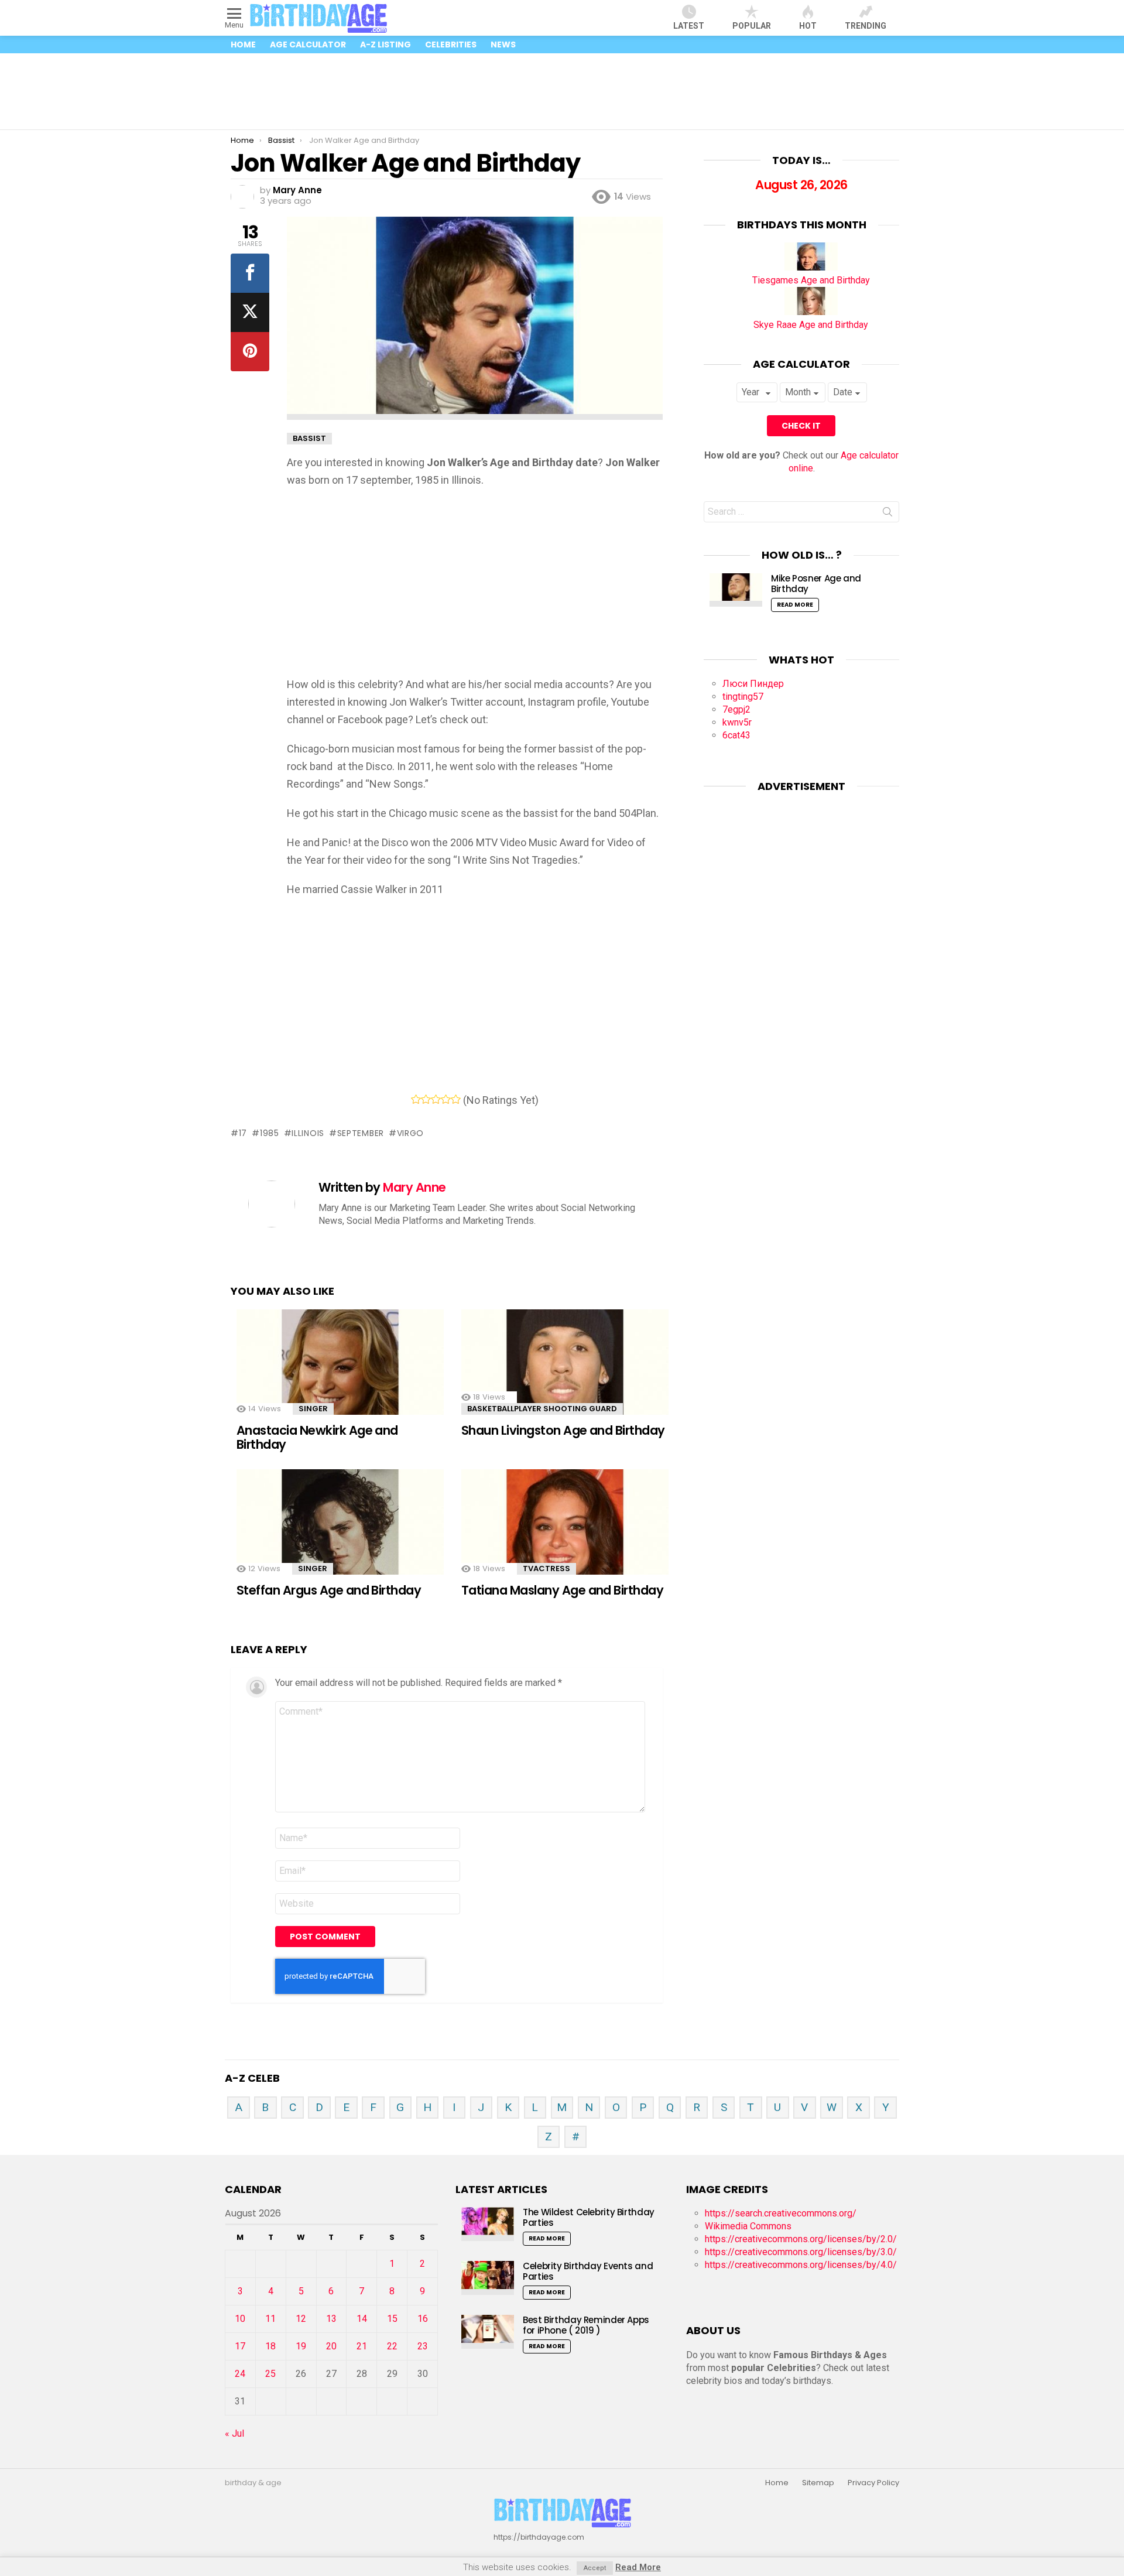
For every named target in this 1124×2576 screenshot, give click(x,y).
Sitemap (818, 2483)
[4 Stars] (446, 1099)
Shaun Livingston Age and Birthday (563, 1430)
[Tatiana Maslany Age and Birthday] (565, 1530)
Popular (752, 26)
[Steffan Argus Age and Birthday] (340, 1530)
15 (392, 2319)
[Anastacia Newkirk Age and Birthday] (340, 1371)
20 (331, 2346)
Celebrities (451, 45)
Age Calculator (308, 45)
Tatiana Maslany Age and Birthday (562, 1590)
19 (301, 2346)
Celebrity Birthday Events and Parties (588, 2271)
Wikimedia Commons (748, 2226)
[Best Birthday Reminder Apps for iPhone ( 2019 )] (488, 2332)
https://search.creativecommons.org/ (781, 2213)
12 (301, 2319)
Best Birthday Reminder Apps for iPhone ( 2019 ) (586, 2325)
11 (270, 2319)
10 (240, 2319)
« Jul (234, 2433)
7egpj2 (736, 709)
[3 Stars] (436, 1099)
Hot (808, 26)
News (503, 45)
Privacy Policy (873, 2483)
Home (243, 45)
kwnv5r (737, 722)
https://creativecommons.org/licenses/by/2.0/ (801, 2239)
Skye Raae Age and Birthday (811, 325)
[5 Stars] (456, 1099)
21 (362, 2346)
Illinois (308, 1133)
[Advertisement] (562, 91)
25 (270, 2374)
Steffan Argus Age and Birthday (329, 1590)
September (361, 1133)
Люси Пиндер (753, 684)
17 (243, 1133)
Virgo (410, 1133)
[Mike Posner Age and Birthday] (736, 590)
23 (423, 2346)
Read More (795, 605)
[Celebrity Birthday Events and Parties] (488, 2278)
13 (331, 2319)
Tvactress (546, 1568)
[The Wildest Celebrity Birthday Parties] (488, 2224)
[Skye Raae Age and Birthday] (811, 312)
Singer (313, 1409)
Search (887, 514)
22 (392, 2346)
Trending (866, 26)
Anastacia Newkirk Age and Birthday (317, 1437)
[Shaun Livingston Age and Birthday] (565, 1371)
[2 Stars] (426, 1099)
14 (362, 2319)
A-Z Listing (385, 45)
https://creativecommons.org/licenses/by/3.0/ (801, 2252)
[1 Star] (416, 1099)
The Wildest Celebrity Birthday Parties (589, 2217)
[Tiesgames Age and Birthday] (811, 267)
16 (423, 2319)
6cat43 (736, 735)
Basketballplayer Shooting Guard (542, 1409)
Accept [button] (595, 2568)
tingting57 (743, 697)
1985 (270, 1133)
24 (240, 2374)
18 (270, 2346)
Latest (689, 26)
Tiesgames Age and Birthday (811, 280)
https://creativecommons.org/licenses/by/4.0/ (801, 2265)
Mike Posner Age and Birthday (816, 584)
